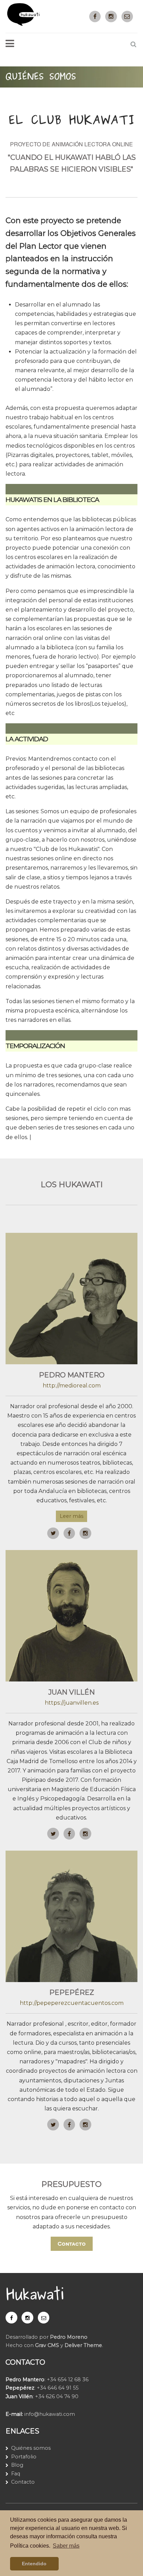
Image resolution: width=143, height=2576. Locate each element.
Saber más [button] (66, 2546)
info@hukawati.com (50, 2414)
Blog (17, 2465)
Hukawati (35, 2295)
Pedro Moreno (69, 2337)
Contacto (72, 2244)
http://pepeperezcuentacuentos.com (72, 2003)
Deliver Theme (83, 2345)
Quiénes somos (31, 2448)
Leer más (71, 1516)
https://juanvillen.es (72, 1703)
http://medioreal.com (72, 1386)
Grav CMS (47, 2345)
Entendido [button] (34, 2564)
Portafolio (24, 2457)
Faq (16, 2474)
